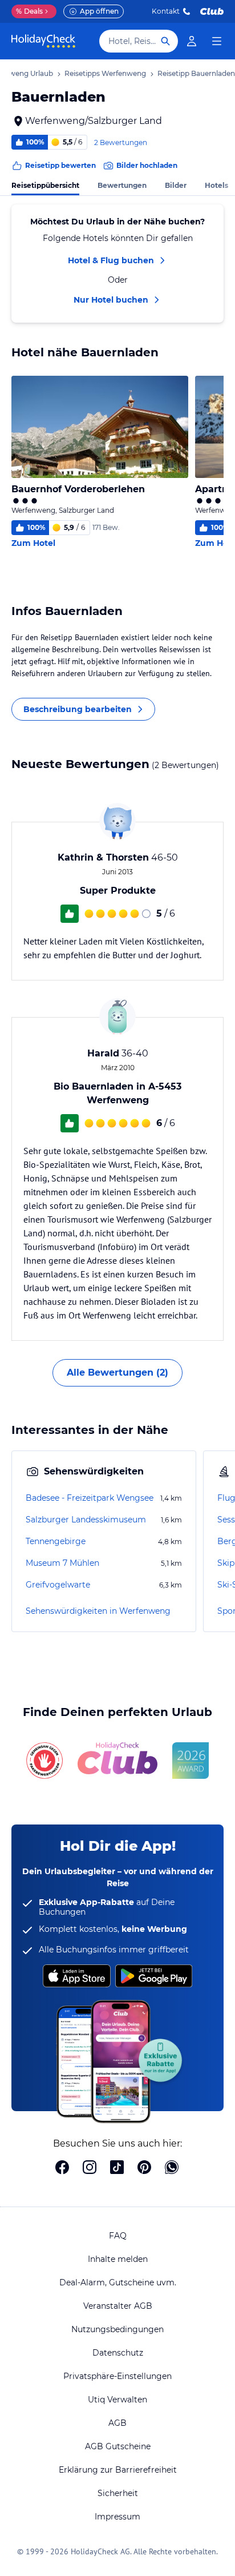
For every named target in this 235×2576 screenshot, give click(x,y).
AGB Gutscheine (118, 2446)
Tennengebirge (56, 1541)
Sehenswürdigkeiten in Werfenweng (98, 1611)
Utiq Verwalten (117, 2400)
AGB (117, 2423)
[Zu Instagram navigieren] (90, 2168)
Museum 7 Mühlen (62, 1563)
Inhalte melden (118, 2259)
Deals (29, 11)
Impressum (117, 2517)
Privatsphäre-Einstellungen (117, 2376)
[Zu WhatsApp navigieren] (172, 2168)
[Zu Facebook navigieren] (62, 2168)
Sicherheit (118, 2493)
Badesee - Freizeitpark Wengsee (90, 1498)
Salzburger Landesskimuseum (86, 1520)
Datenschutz (118, 2353)
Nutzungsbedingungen (117, 2329)
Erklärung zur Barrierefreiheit (118, 2470)
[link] (192, 41)
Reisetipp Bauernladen (196, 73)
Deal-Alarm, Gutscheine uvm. (118, 2282)
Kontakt (166, 11)
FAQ (118, 2236)
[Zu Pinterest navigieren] (144, 2168)
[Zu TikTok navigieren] (117, 2168)
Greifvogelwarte (58, 1585)
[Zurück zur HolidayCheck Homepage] (43, 41)
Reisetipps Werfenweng (105, 73)
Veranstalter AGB (118, 2306)
